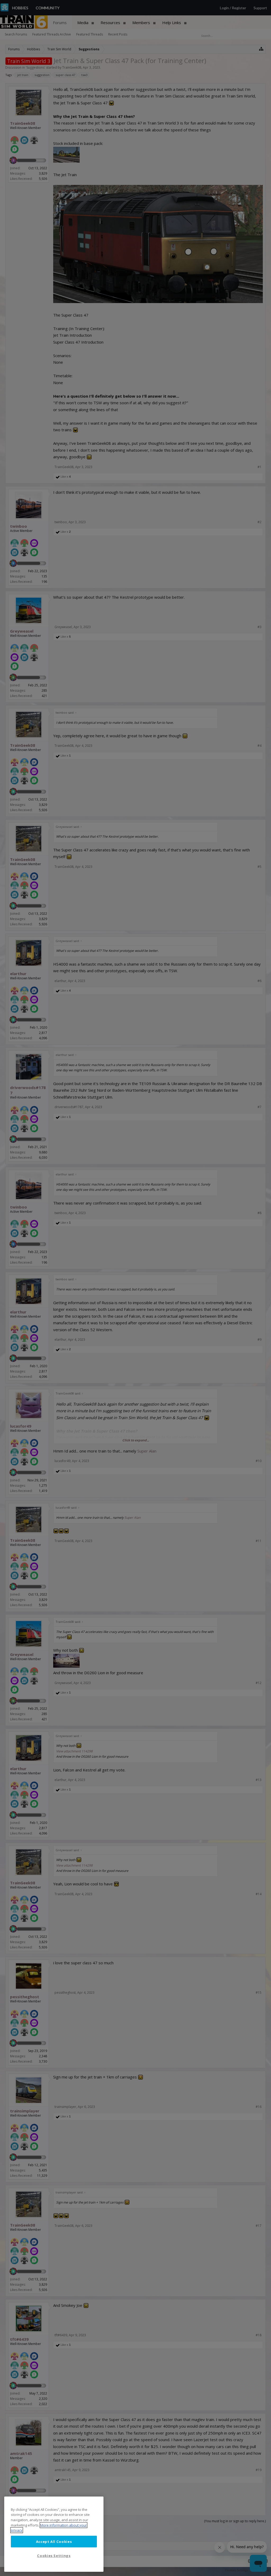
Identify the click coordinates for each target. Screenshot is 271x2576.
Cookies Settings (54, 2556)
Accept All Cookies (54, 2542)
